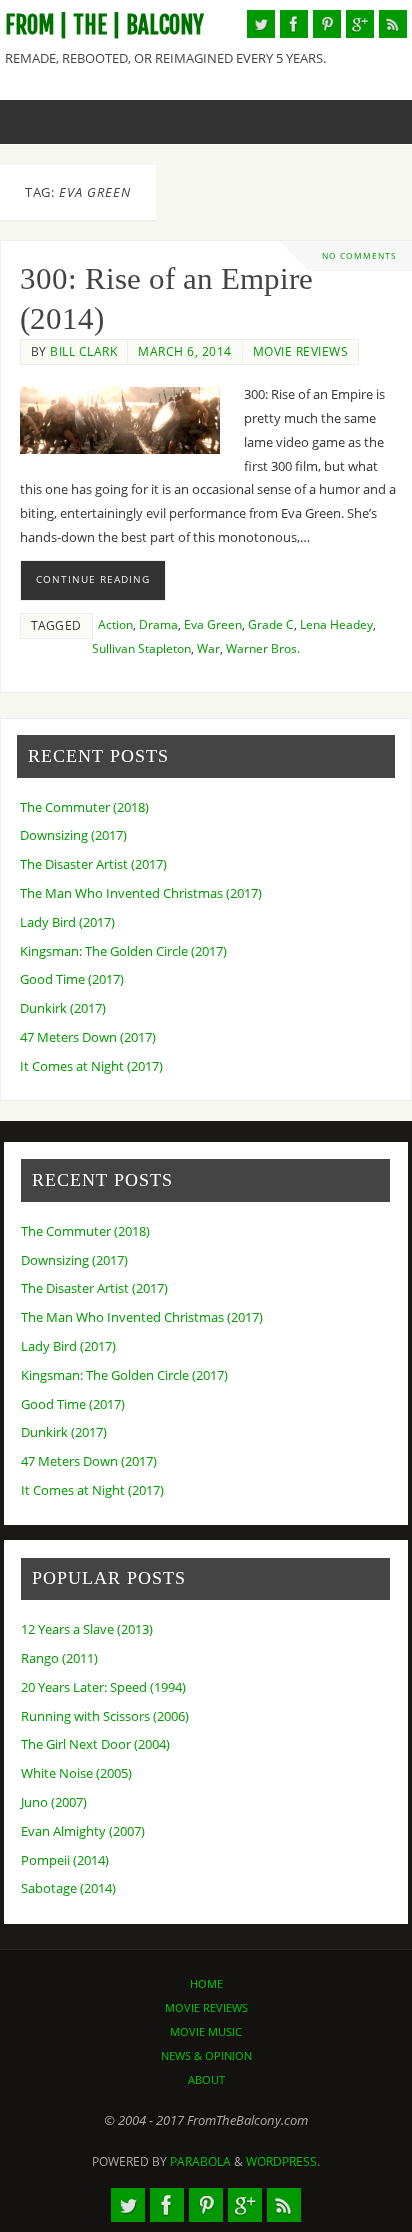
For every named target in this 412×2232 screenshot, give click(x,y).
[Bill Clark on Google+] (360, 24)
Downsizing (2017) (73, 835)
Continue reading (93, 579)
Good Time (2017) (72, 979)
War (208, 648)
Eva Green (213, 624)
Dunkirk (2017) (63, 1008)
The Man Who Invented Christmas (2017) (141, 893)
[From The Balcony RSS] (393, 24)
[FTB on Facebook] (294, 24)
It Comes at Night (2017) (91, 1066)
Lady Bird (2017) (67, 922)
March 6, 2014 (185, 351)
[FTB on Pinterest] (327, 24)
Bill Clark (83, 351)
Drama (158, 624)
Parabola (200, 2161)
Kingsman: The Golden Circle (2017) (123, 951)
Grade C (271, 624)
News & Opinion (206, 2055)
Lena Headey (336, 624)
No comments (359, 255)
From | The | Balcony (104, 25)
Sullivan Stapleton (141, 648)
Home (206, 1983)
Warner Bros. (263, 648)
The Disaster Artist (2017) (93, 864)
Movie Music (206, 2031)
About (206, 2079)
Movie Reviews (301, 351)
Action (115, 624)
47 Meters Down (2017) (88, 1037)
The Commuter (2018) (84, 807)
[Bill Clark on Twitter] (261, 24)
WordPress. (283, 2161)
